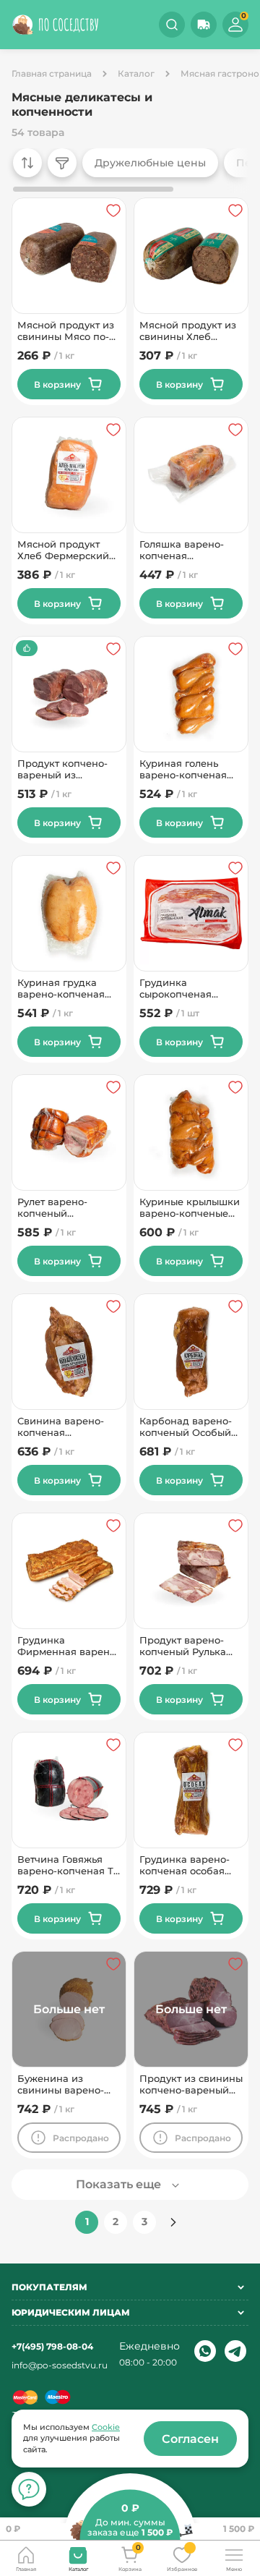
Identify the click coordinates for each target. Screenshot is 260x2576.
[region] (126, 171)
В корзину (57, 384)
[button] (204, 25)
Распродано (81, 2138)
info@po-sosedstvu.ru (60, 2365)
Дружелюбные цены (150, 163)
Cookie (106, 2427)
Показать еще (118, 2184)
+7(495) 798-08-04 (52, 2346)
